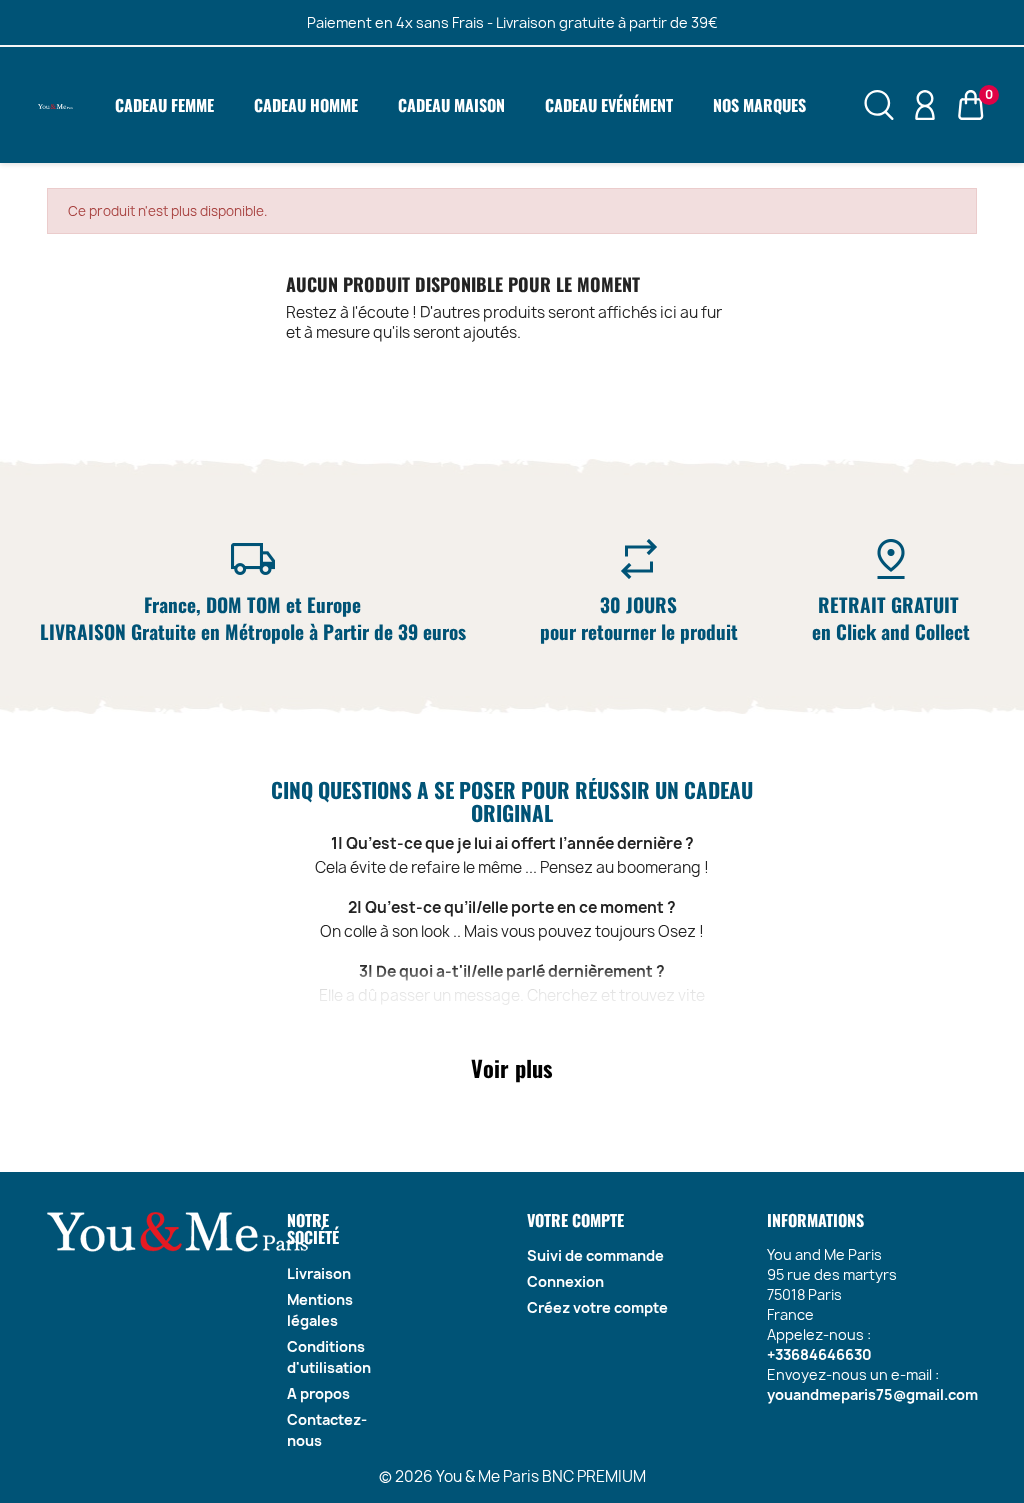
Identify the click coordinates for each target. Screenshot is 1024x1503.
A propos (318, 1393)
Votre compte (575, 1220)
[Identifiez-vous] (925, 104)
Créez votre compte (597, 1307)
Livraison (319, 1273)
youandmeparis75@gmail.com (872, 1394)
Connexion (565, 1281)
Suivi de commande (595, 1255)
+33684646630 (819, 1354)
